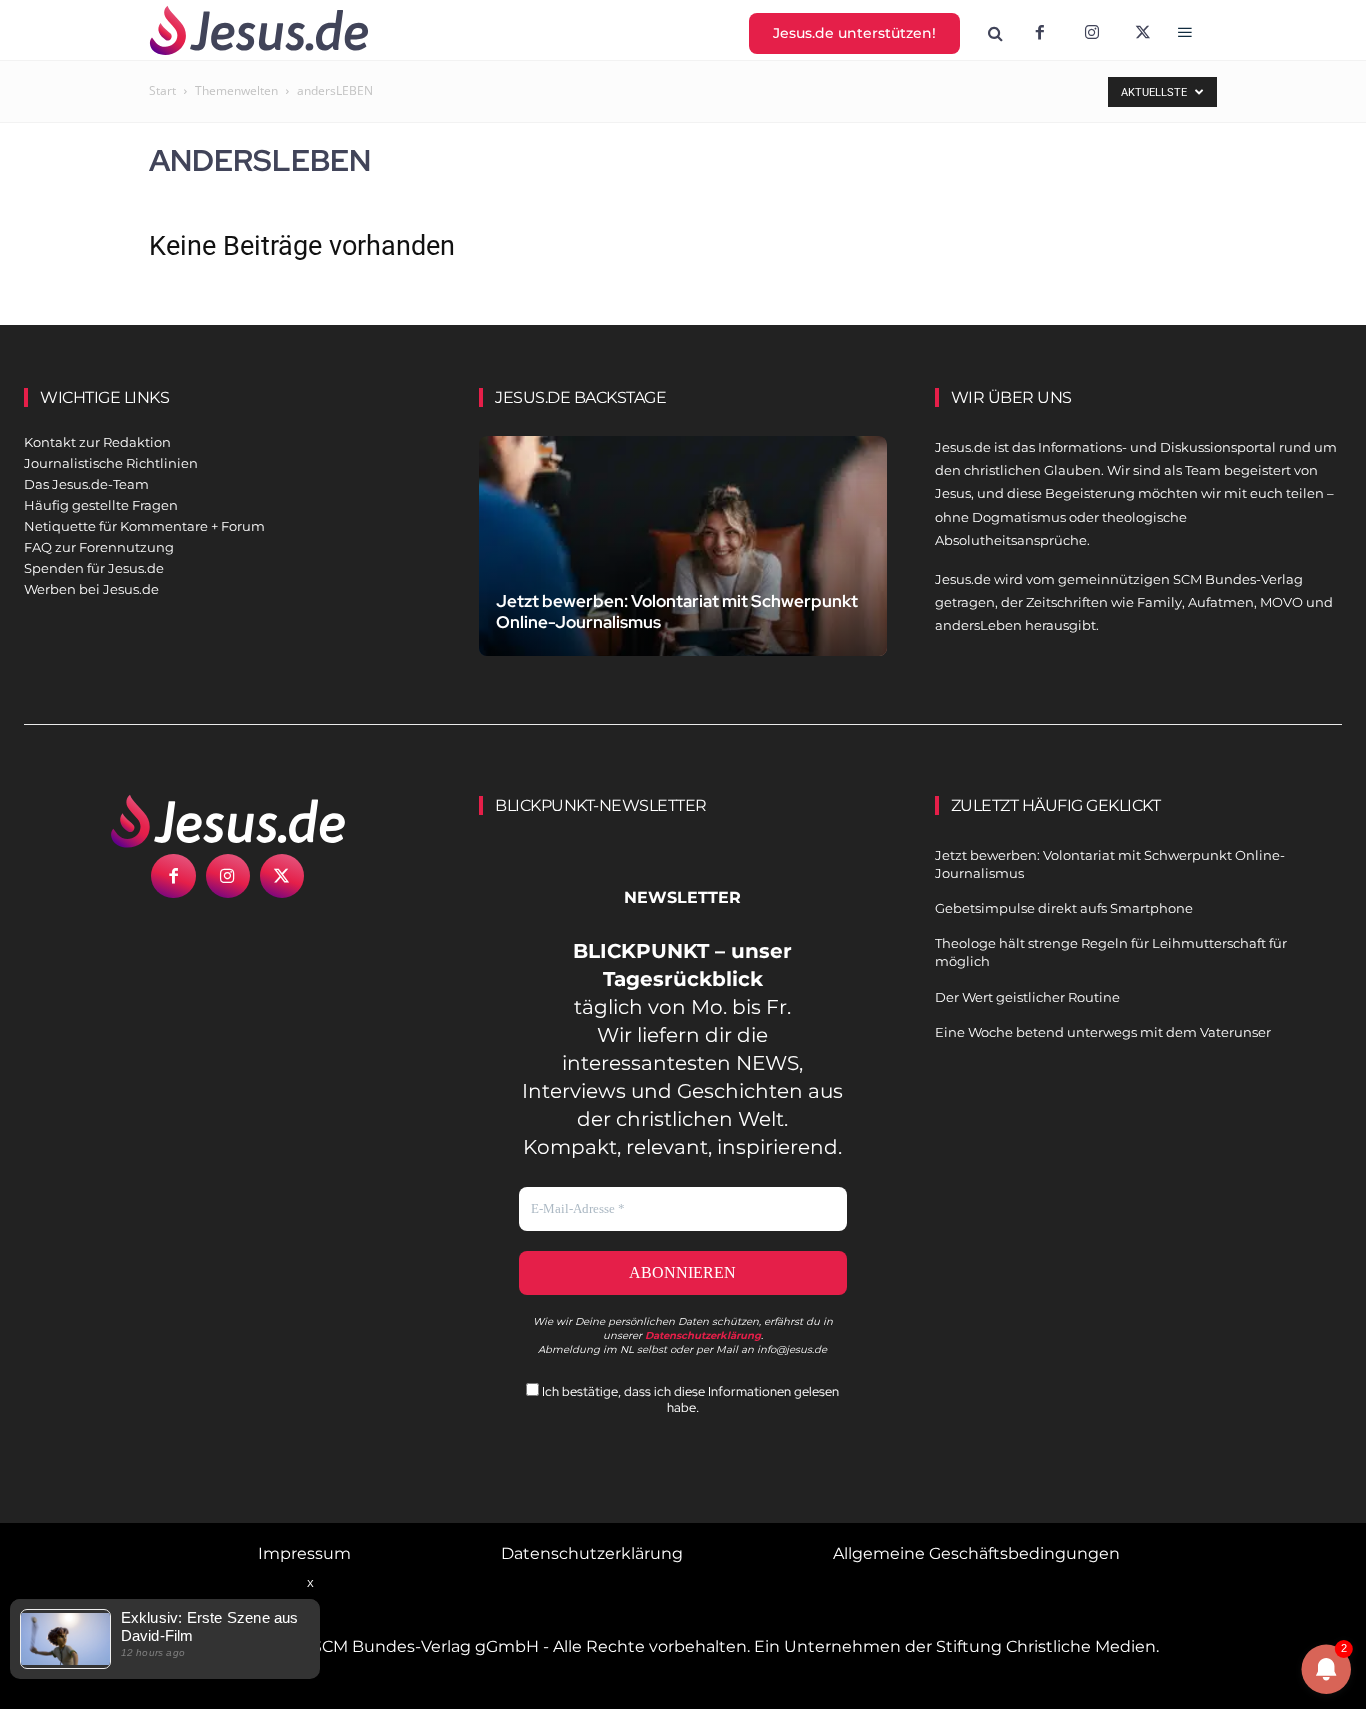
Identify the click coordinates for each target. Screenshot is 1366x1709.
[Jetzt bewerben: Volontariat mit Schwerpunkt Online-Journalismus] (682, 562)
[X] (1144, 34)
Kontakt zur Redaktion (97, 442)
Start (162, 90)
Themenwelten (236, 90)
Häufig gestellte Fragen (101, 505)
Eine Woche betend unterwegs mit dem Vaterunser (1103, 1032)
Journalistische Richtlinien (111, 463)
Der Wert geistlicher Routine (1027, 997)
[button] (996, 34)
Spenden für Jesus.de (94, 568)
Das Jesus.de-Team (86, 484)
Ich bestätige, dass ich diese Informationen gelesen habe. (689, 1399)
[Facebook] (1040, 34)
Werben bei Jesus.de (91, 589)
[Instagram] (1092, 34)
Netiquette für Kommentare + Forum (144, 526)
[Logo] (227, 821)
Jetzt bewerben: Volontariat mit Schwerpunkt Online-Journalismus (677, 611)
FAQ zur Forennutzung (99, 547)
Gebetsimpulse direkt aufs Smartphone (1064, 908)
